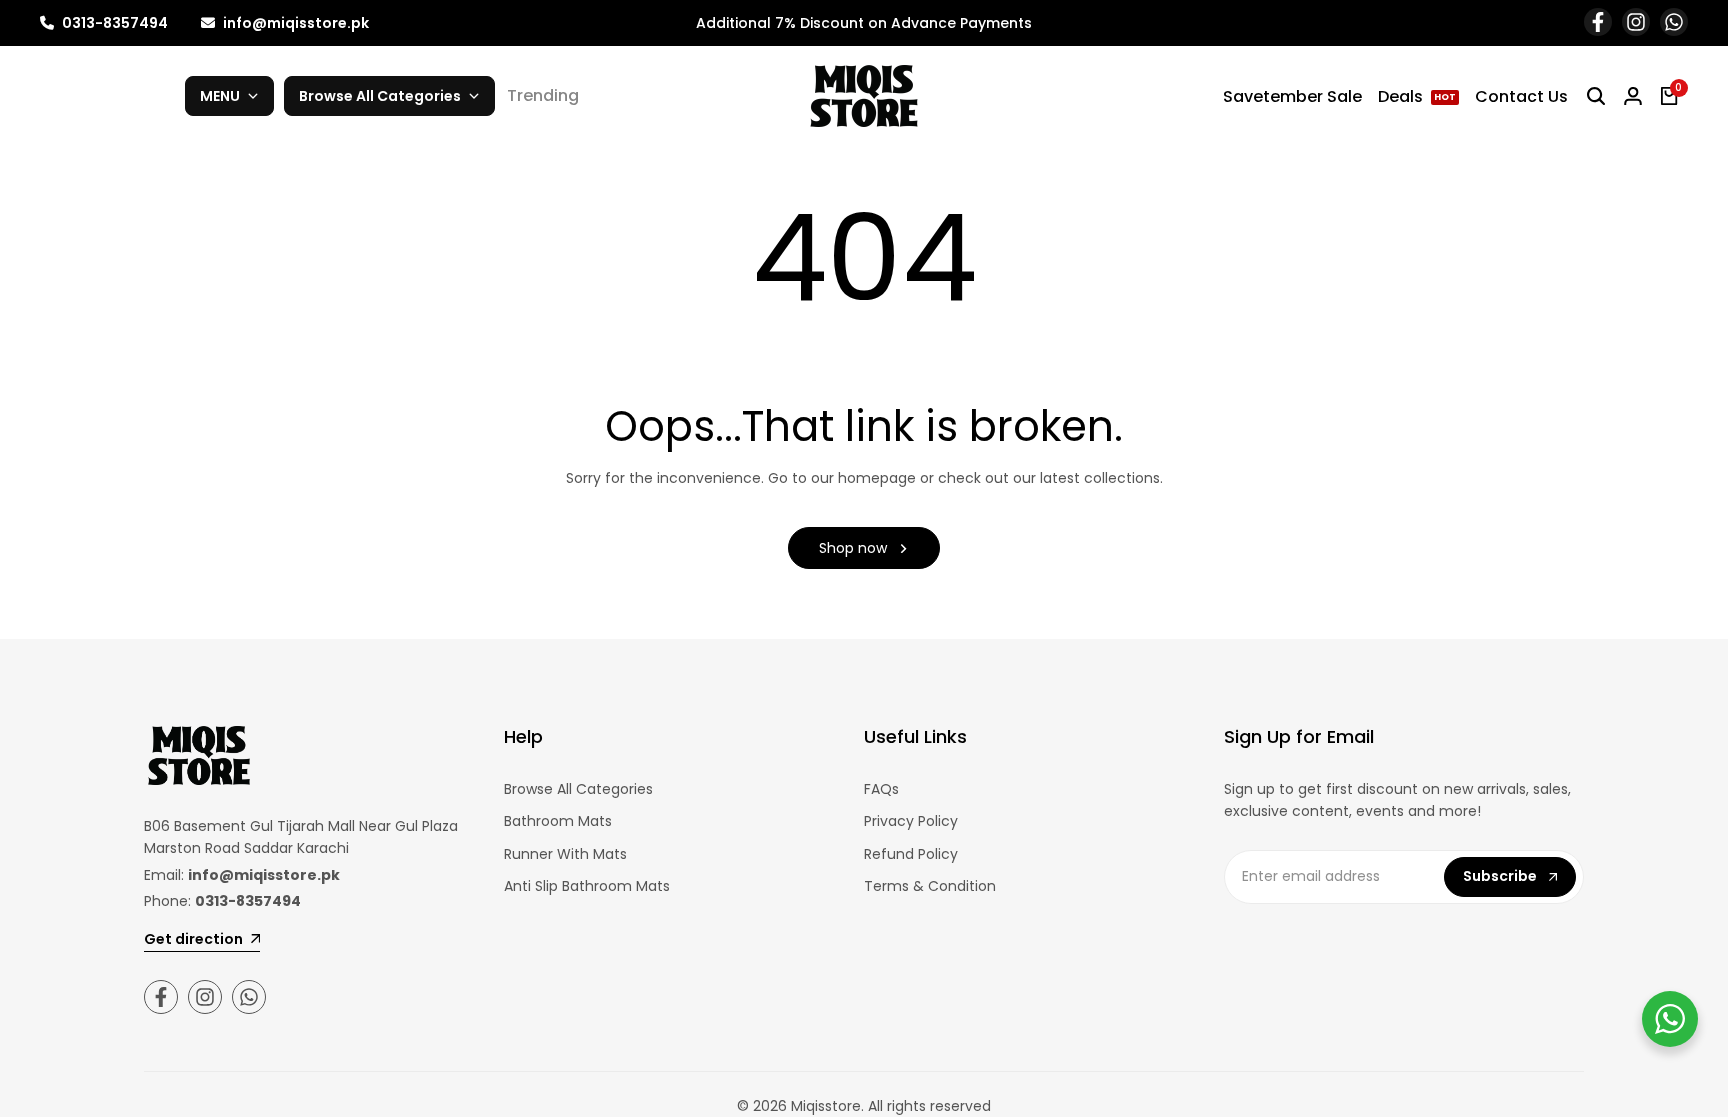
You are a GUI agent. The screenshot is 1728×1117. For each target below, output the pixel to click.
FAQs (881, 789)
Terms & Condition (930, 886)
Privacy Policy (911, 821)
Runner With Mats (565, 854)
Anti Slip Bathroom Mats (587, 886)
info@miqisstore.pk (294, 23)
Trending (543, 95)
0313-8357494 (113, 23)
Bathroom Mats (558, 821)
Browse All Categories (578, 789)
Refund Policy (911, 854)
